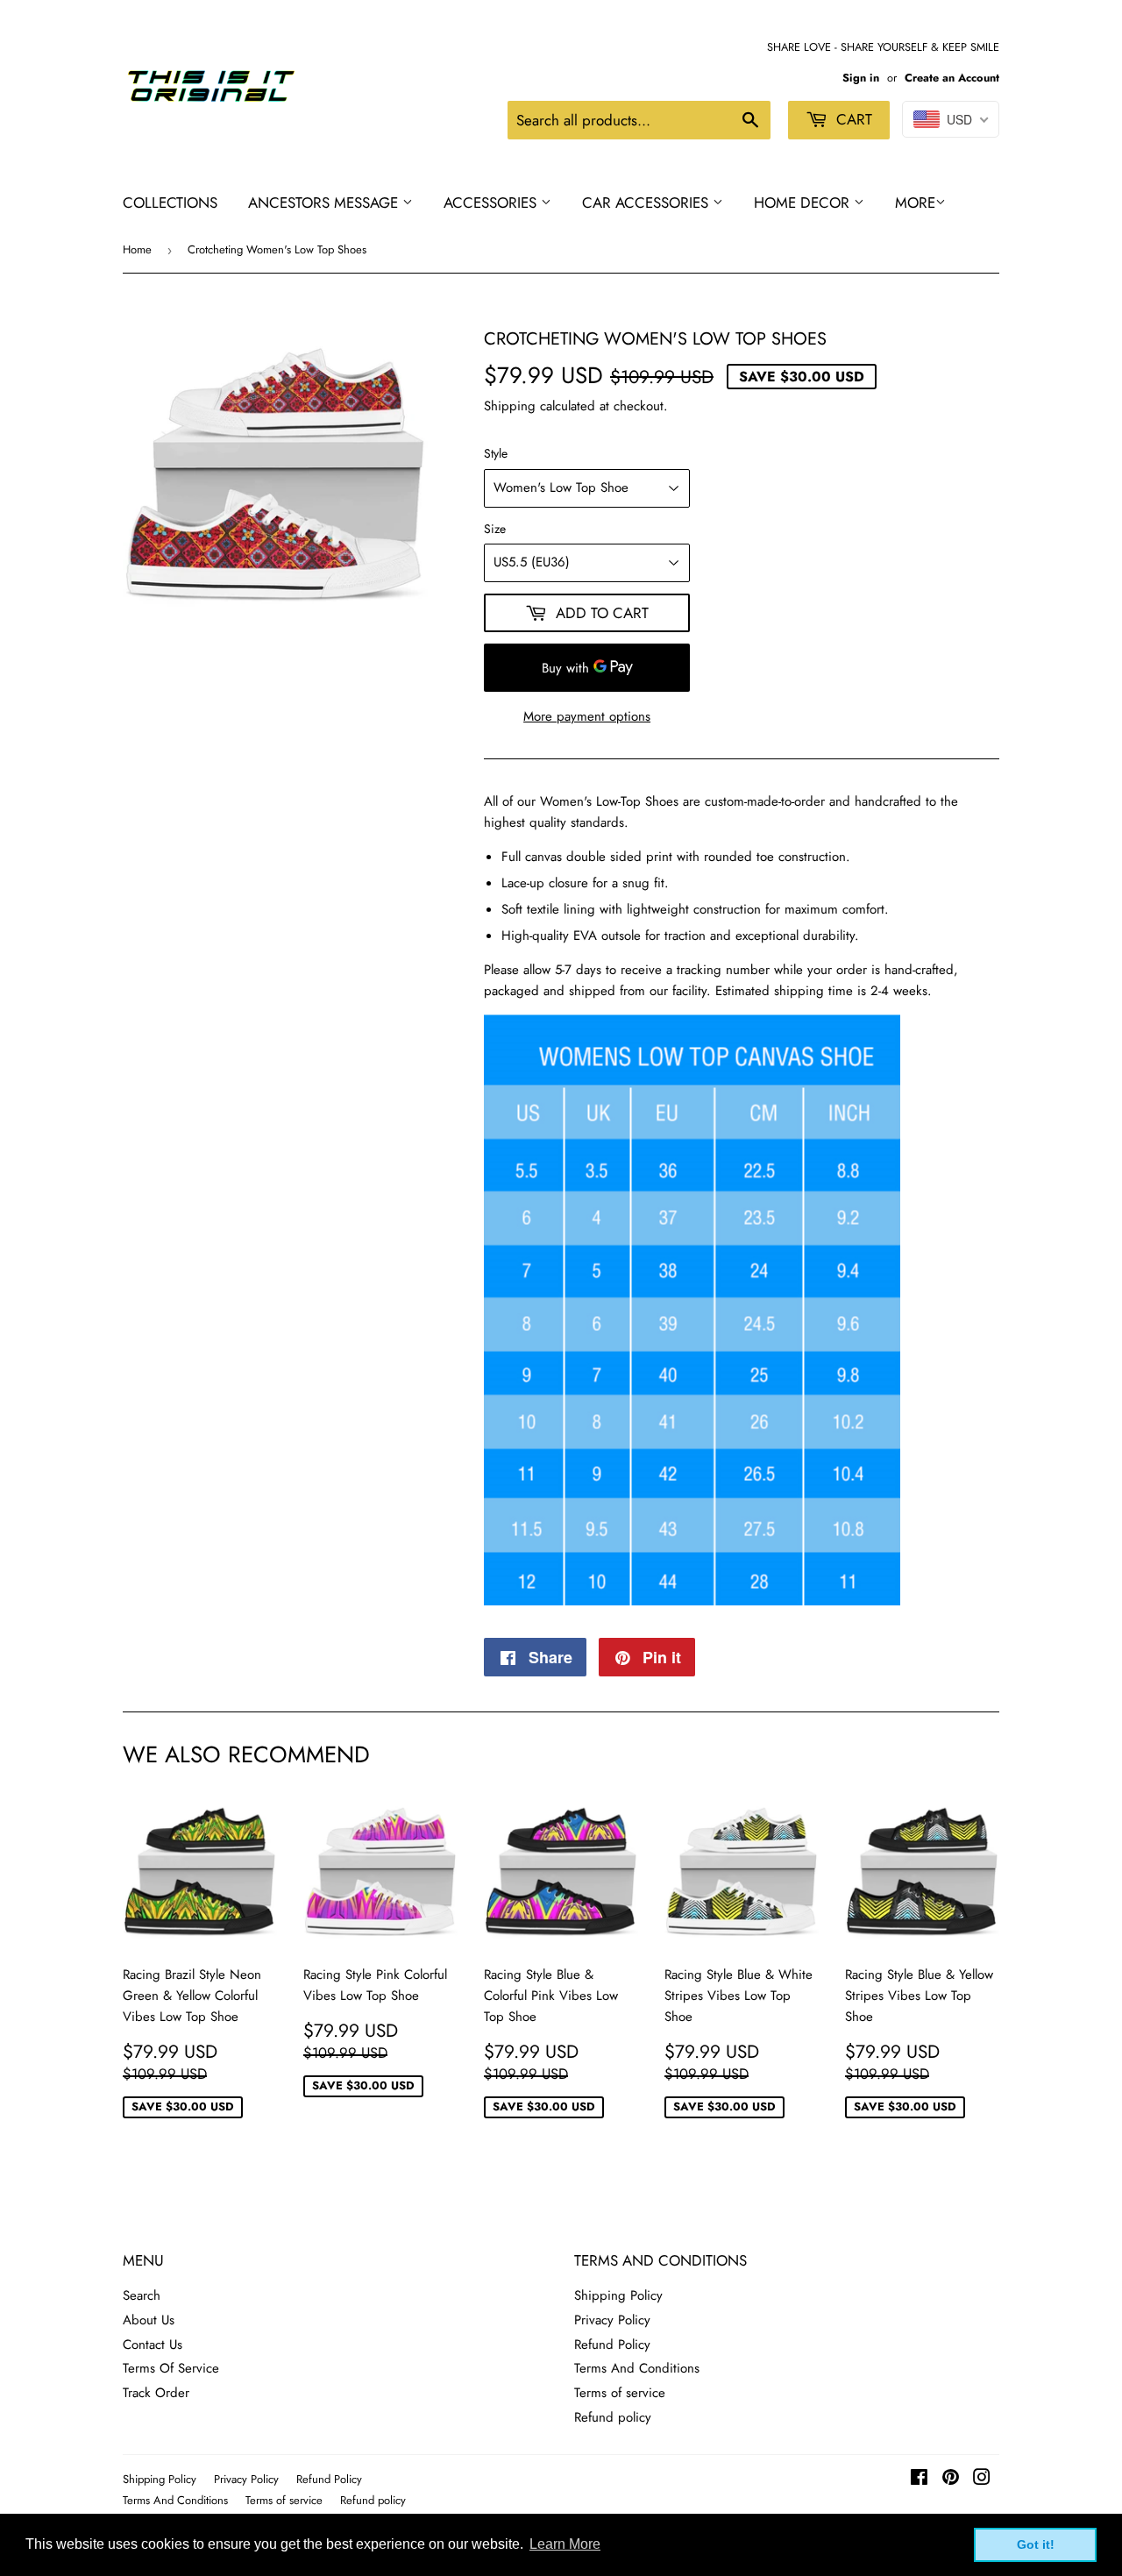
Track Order (156, 2393)
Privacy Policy (612, 2320)
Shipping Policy (618, 2295)
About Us (149, 2320)
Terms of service (620, 2393)
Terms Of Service (171, 2368)
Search (142, 2295)
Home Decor (804, 203)
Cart (852, 119)
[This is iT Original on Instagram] (982, 2480)
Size (495, 529)
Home (137, 249)
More (915, 203)
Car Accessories (647, 203)
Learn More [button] (565, 2544)
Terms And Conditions (637, 2368)
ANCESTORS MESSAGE (325, 203)
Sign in (861, 78)
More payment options (587, 716)
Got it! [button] (1036, 2544)
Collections (170, 203)
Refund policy (613, 2417)
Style (496, 453)
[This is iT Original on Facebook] (919, 2480)
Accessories (492, 203)
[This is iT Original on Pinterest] (951, 2480)
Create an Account (952, 78)
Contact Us (153, 2345)
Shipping (510, 406)
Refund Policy (612, 2345)
